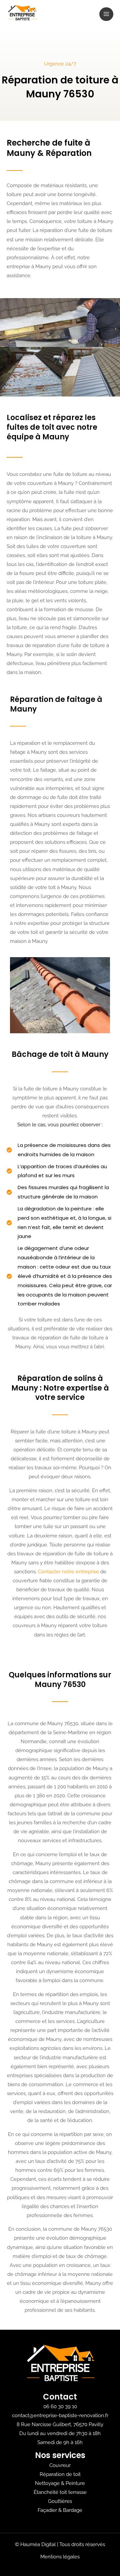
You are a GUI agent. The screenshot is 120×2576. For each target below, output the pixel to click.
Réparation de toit (60, 2474)
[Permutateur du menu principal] (106, 14)
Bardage (73, 2510)
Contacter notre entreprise (68, 1571)
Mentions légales (60, 2557)
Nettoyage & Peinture (60, 2483)
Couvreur (60, 2465)
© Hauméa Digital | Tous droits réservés (60, 2544)
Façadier (47, 2510)
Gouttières (60, 2501)
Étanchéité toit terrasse (60, 2492)
